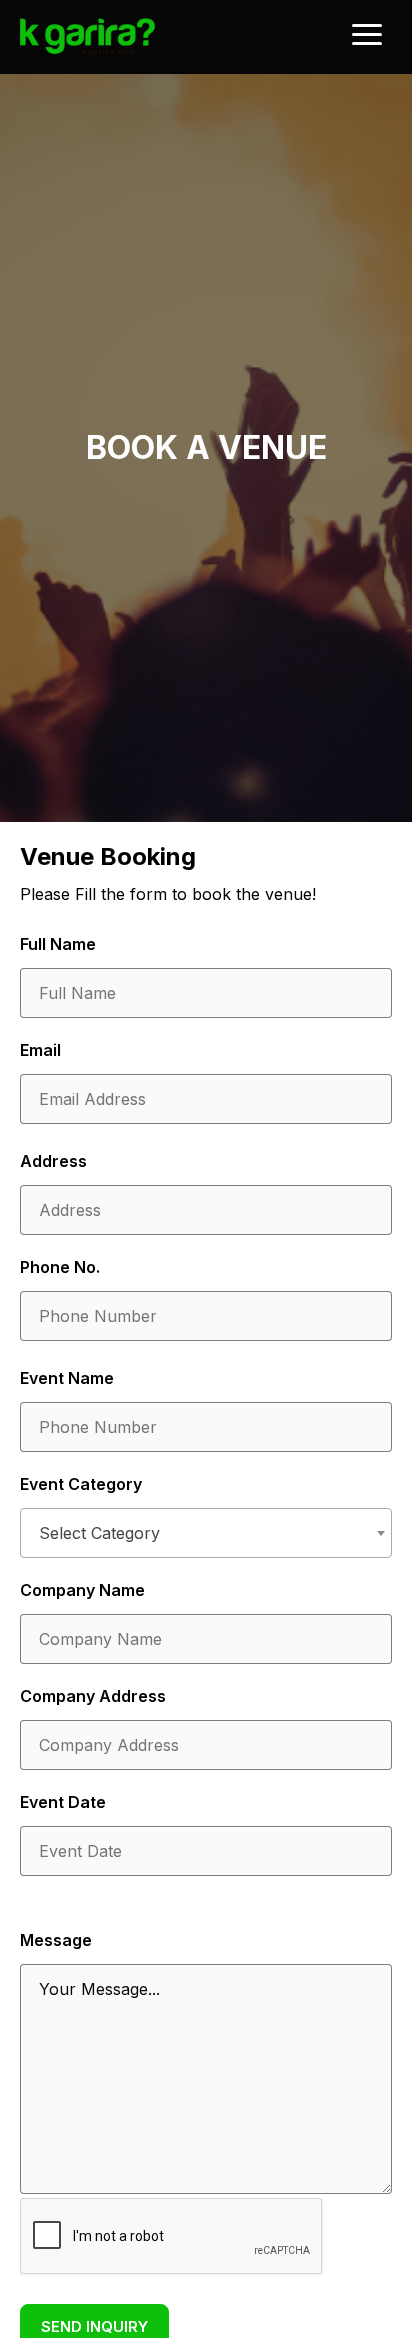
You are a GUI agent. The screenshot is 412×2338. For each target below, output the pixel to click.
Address (53, 1161)
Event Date (63, 1802)
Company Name (82, 1590)
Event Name (67, 1378)
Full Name (58, 944)
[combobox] (206, 1533)
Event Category (81, 1484)
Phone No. (60, 1267)
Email (40, 1050)
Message (56, 1940)
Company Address (93, 1696)
